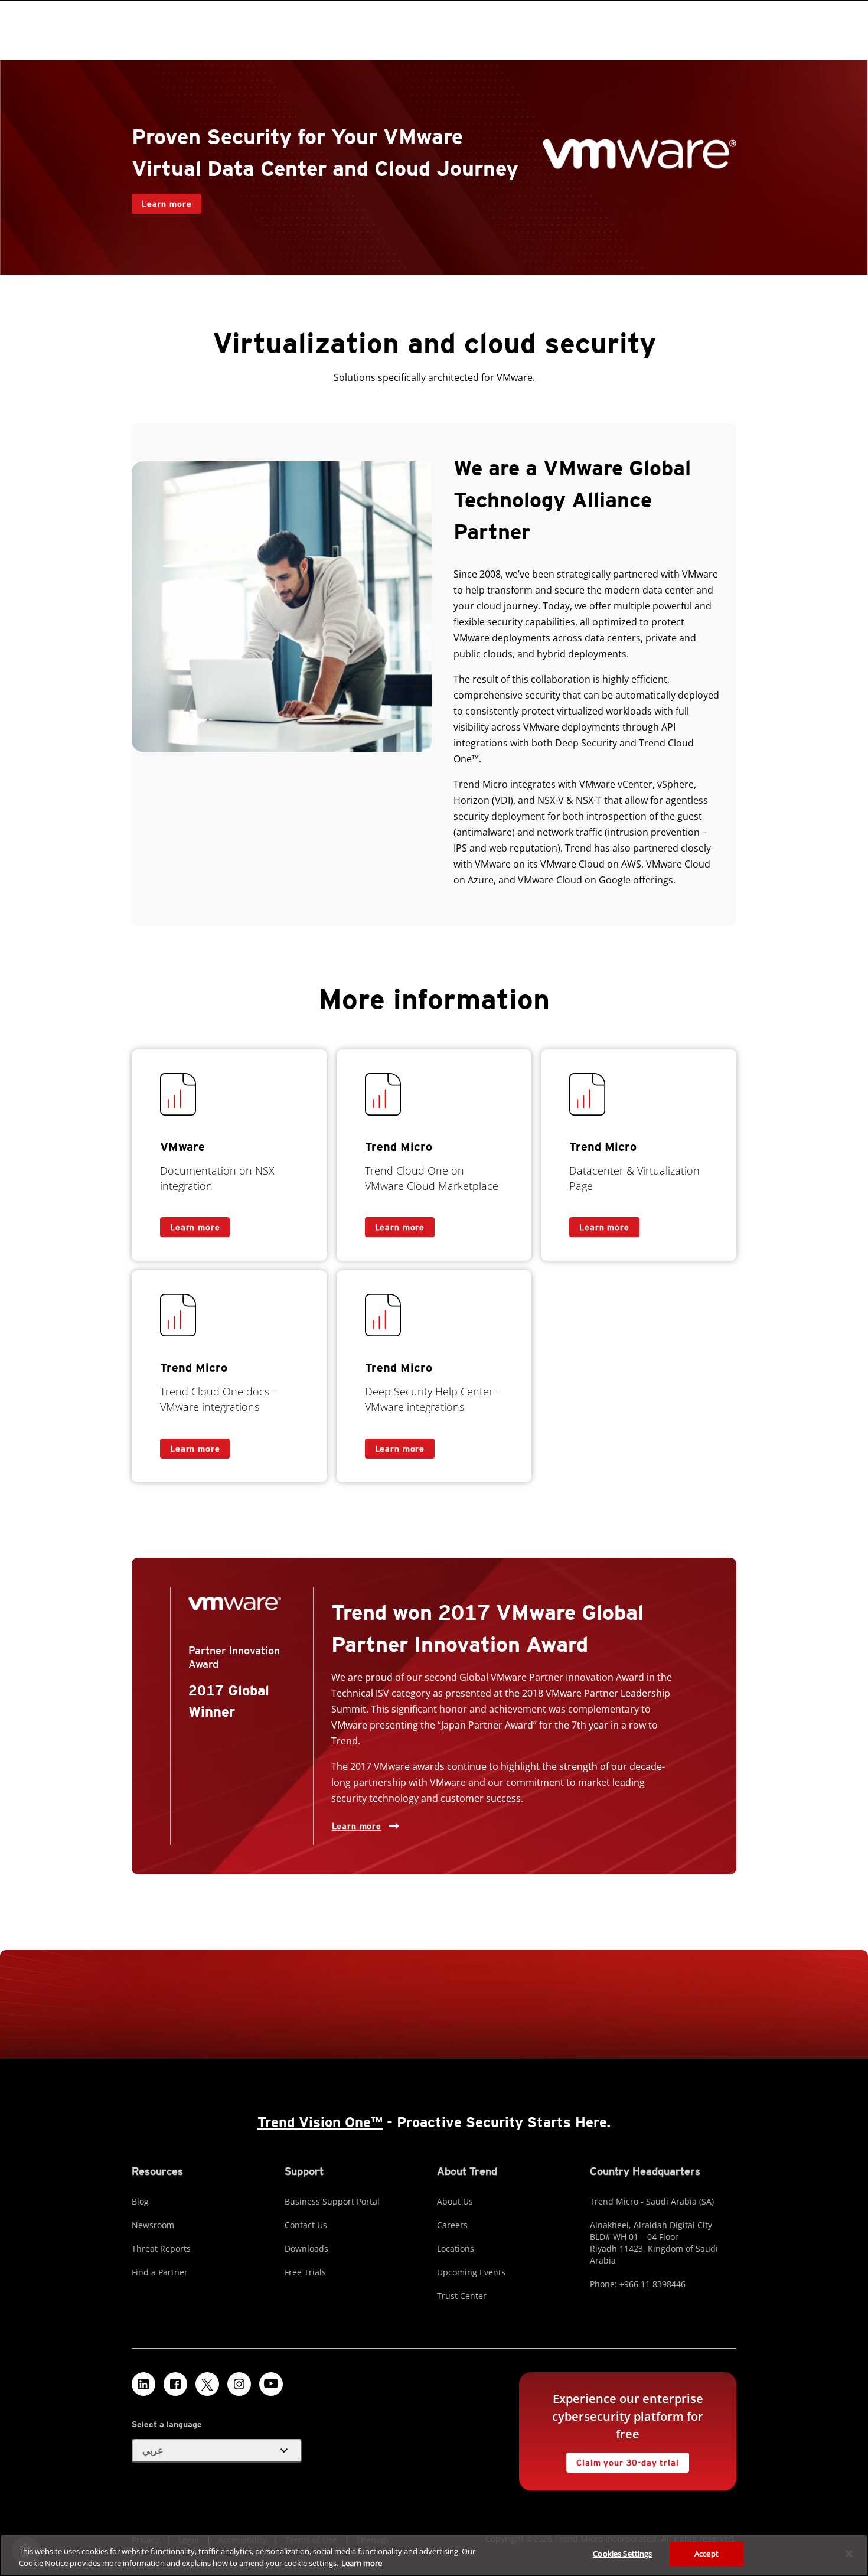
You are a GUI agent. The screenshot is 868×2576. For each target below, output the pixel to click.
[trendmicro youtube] (271, 2384)
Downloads (306, 2249)
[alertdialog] (434, 2555)
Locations (456, 2249)
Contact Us (306, 2225)
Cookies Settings (622, 2554)
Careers (452, 2225)
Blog (140, 2201)
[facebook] (175, 2384)
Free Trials (305, 2272)
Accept (707, 2554)
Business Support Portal (332, 2201)
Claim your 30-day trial (622, 2460)
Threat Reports (161, 2249)
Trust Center (462, 2296)
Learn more (161, 201)
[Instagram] (239, 2384)
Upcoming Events (471, 2272)
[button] (217, 2451)
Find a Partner (160, 2272)
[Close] (849, 2554)
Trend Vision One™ (320, 2122)
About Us (455, 2201)
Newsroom (153, 2225)
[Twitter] (207, 2384)
